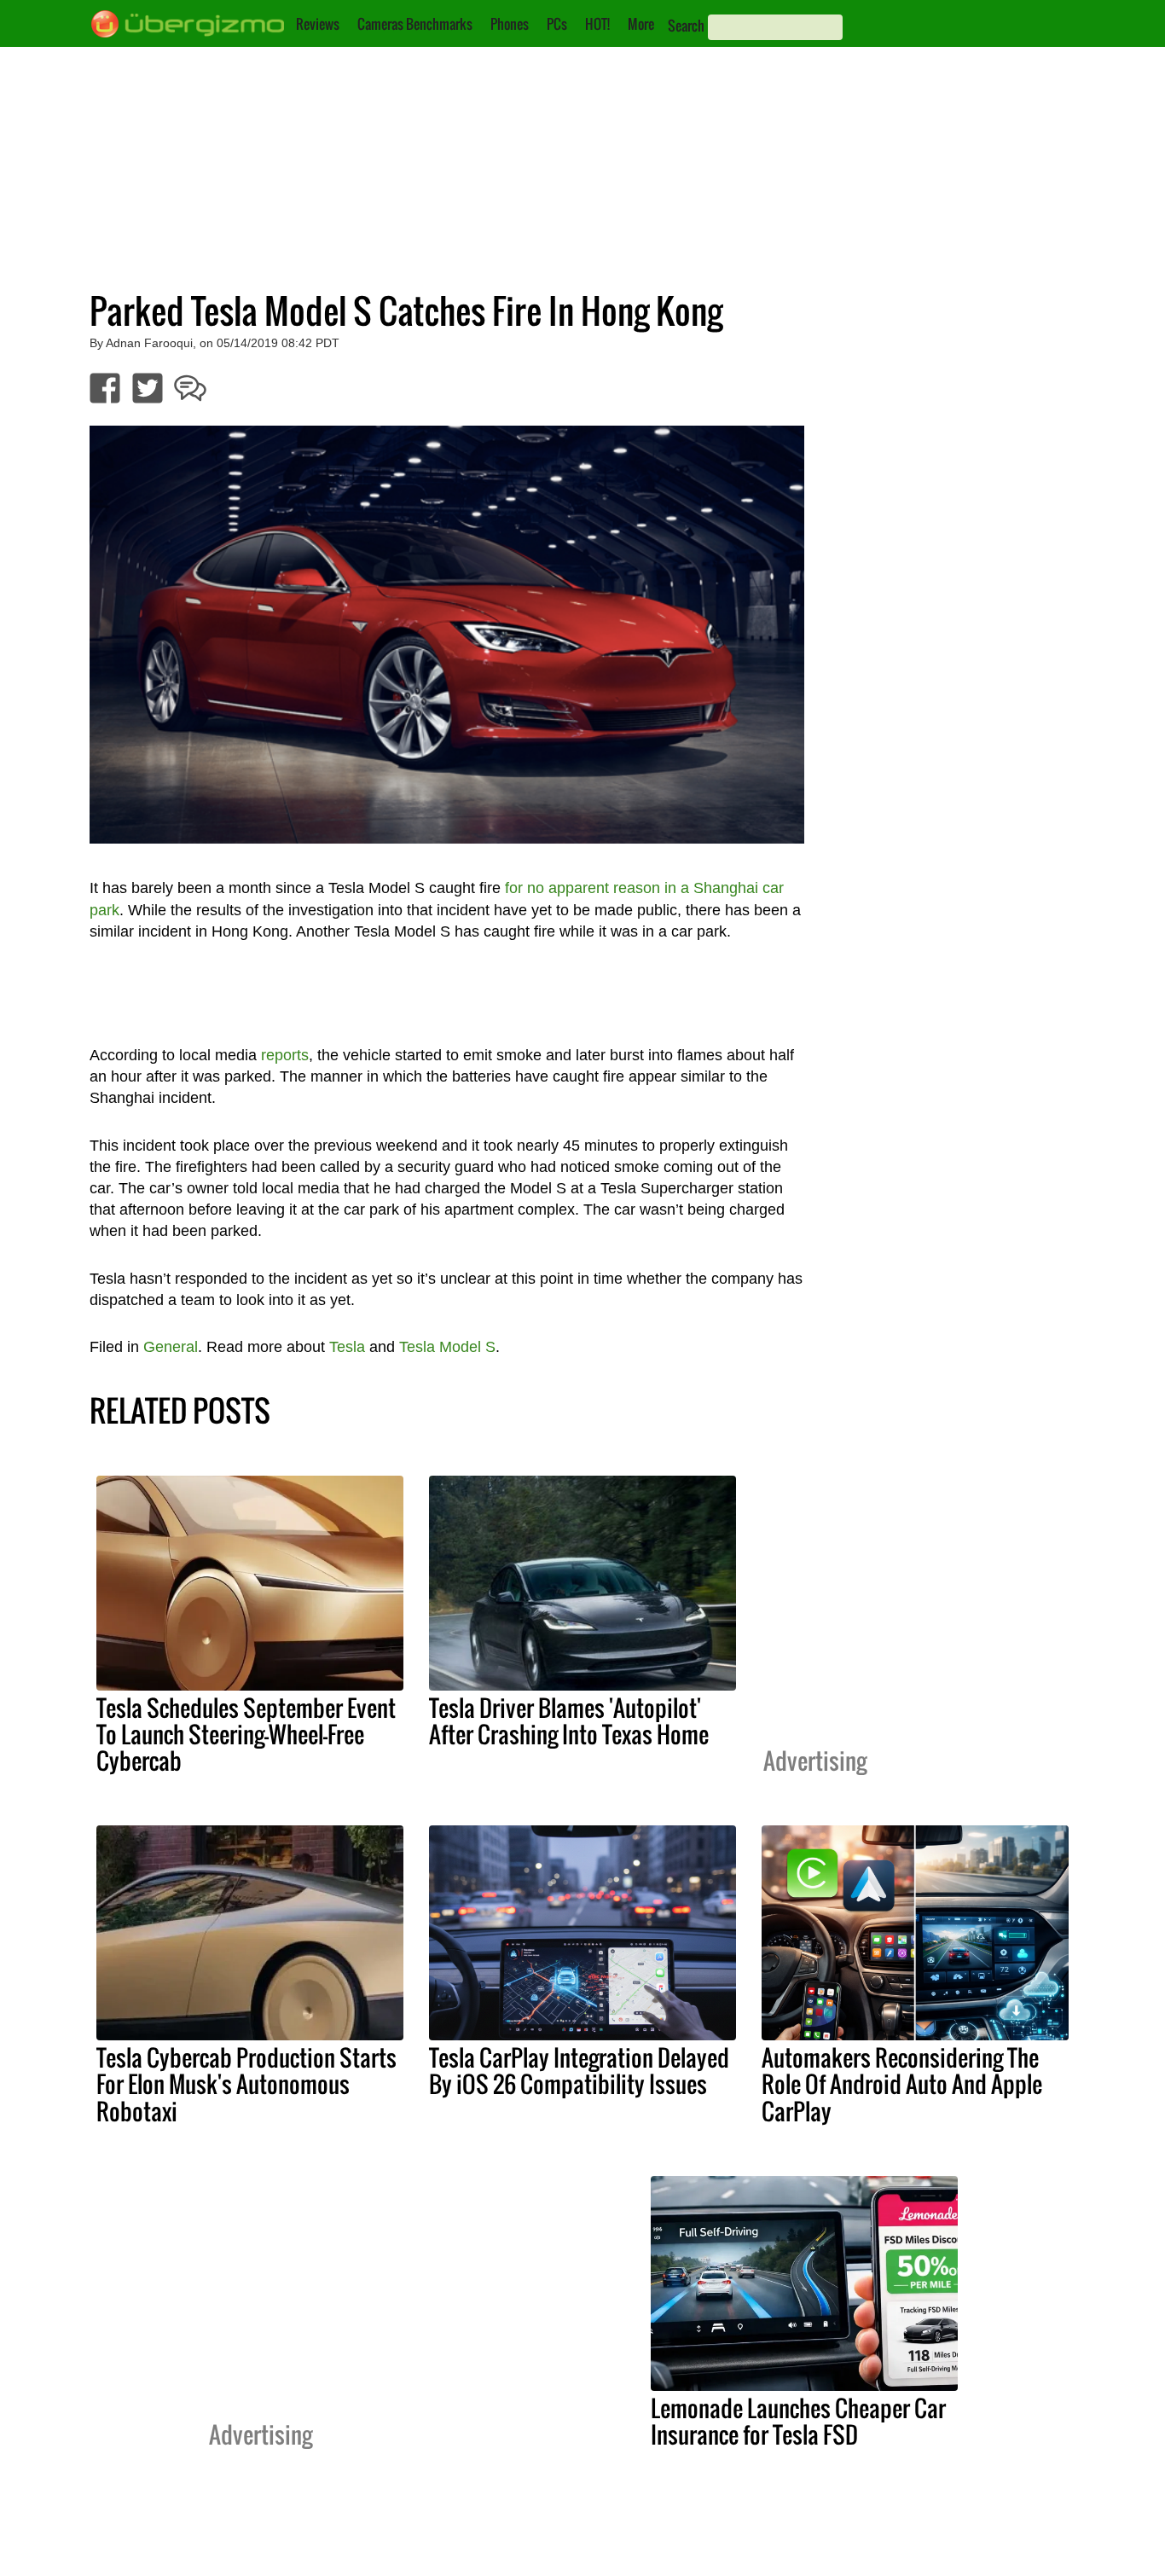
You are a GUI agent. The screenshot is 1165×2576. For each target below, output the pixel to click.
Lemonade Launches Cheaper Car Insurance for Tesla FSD (798, 2421)
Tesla (347, 1347)
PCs (557, 24)
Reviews (318, 24)
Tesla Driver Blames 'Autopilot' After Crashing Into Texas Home (569, 1721)
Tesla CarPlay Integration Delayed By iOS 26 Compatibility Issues (579, 2071)
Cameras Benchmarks (415, 24)
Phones (510, 24)
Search (686, 26)
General (171, 1347)
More (641, 24)
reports (285, 1055)
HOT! (597, 24)
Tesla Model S (447, 1347)
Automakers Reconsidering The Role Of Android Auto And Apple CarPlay (902, 2084)
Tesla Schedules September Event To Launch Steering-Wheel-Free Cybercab (246, 1734)
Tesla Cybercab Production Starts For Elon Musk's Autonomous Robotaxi (246, 2084)
